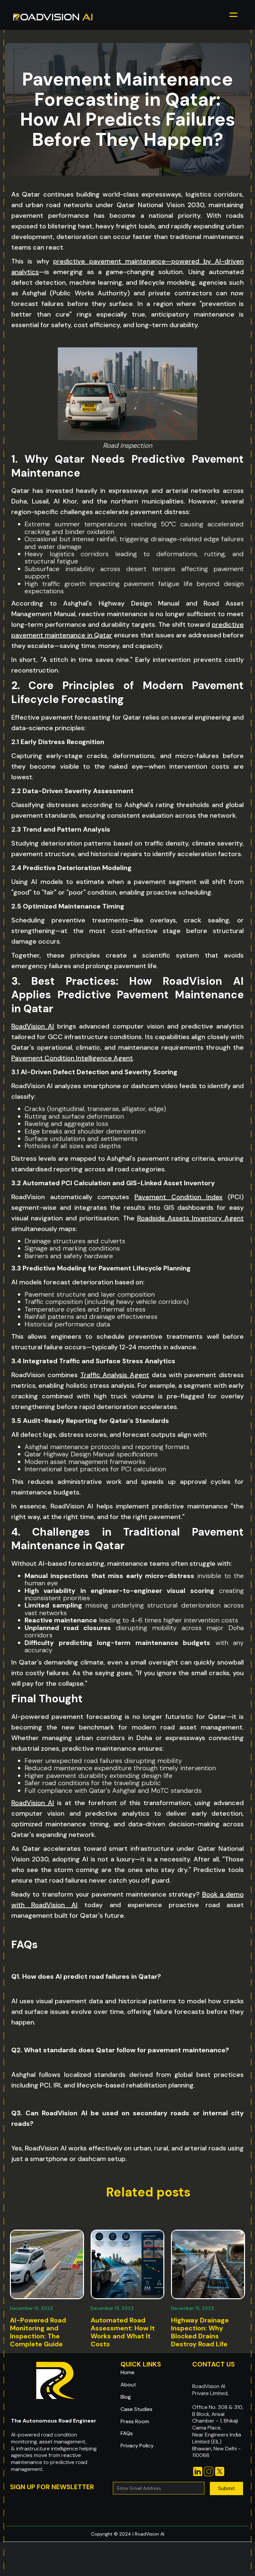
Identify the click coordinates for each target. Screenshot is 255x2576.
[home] (53, 17)
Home (127, 2372)
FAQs (127, 2433)
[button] (233, 17)
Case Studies (136, 2409)
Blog (126, 2397)
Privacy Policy (137, 2446)
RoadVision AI (33, 1026)
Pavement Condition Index (178, 1197)
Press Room (135, 2422)
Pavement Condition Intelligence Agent (72, 1058)
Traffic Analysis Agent (115, 1375)
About (128, 2385)
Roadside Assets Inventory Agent (190, 1218)
